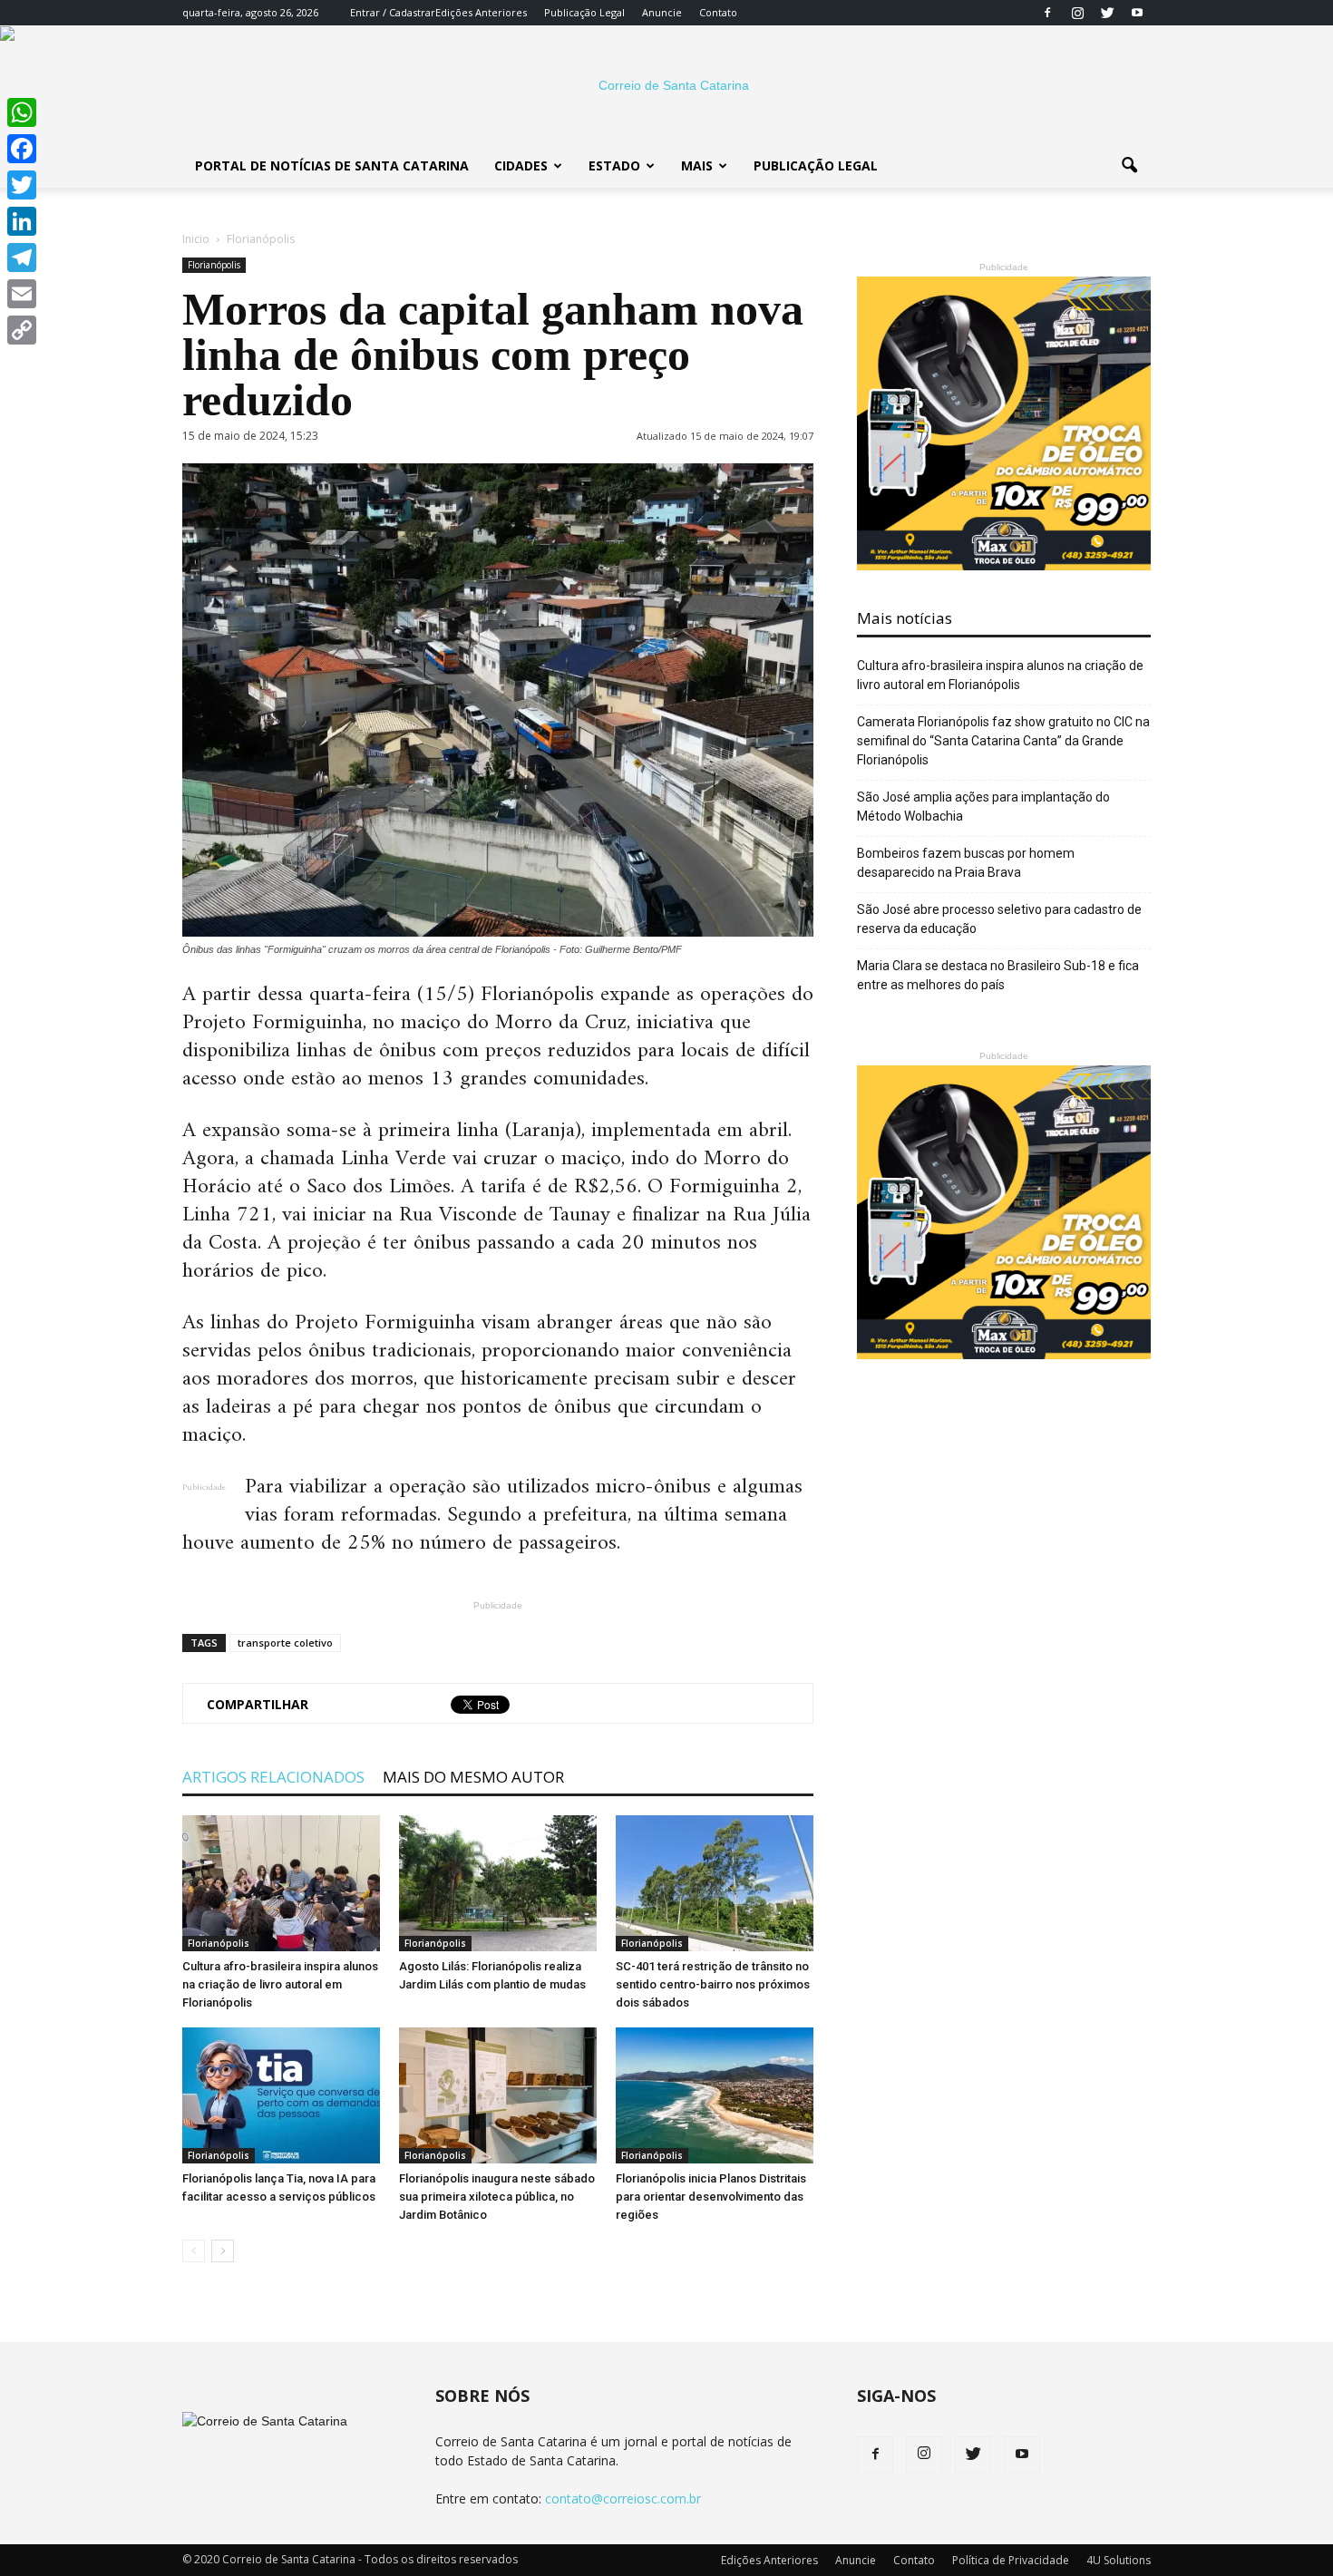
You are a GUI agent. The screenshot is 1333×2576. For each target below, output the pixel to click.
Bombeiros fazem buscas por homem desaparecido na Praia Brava (966, 863)
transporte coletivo (285, 1643)
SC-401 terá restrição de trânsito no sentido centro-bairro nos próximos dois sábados (713, 1984)
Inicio (196, 239)
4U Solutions (1119, 2560)
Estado (614, 165)
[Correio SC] (666, 85)
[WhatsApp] (22, 112)
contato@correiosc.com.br (623, 2498)
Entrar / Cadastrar (393, 12)
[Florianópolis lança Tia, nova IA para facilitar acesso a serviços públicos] (281, 2095)
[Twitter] (1107, 13)
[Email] (22, 294)
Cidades (521, 165)
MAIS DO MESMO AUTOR (473, 1777)
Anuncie (662, 12)
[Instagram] (1077, 13)
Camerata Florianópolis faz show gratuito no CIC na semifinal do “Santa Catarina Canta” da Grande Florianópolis (1003, 741)
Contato (718, 12)
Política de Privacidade (1011, 2560)
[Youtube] (1137, 13)
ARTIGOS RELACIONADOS (273, 1777)
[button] (1129, 166)
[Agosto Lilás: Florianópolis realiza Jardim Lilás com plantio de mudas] (498, 1883)
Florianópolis (214, 265)
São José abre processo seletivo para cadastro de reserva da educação (999, 919)
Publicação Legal (584, 12)
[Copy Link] (22, 330)
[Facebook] (1047, 13)
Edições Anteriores (481, 12)
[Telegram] (22, 258)
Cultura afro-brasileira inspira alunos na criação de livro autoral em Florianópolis (280, 1984)
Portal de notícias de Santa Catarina (332, 165)
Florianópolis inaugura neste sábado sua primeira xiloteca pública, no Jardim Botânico (497, 2197)
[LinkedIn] (22, 221)
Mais (697, 165)
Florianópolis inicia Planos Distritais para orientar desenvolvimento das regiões (711, 2197)
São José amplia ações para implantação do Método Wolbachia (983, 807)
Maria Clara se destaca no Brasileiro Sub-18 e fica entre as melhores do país (998, 975)
